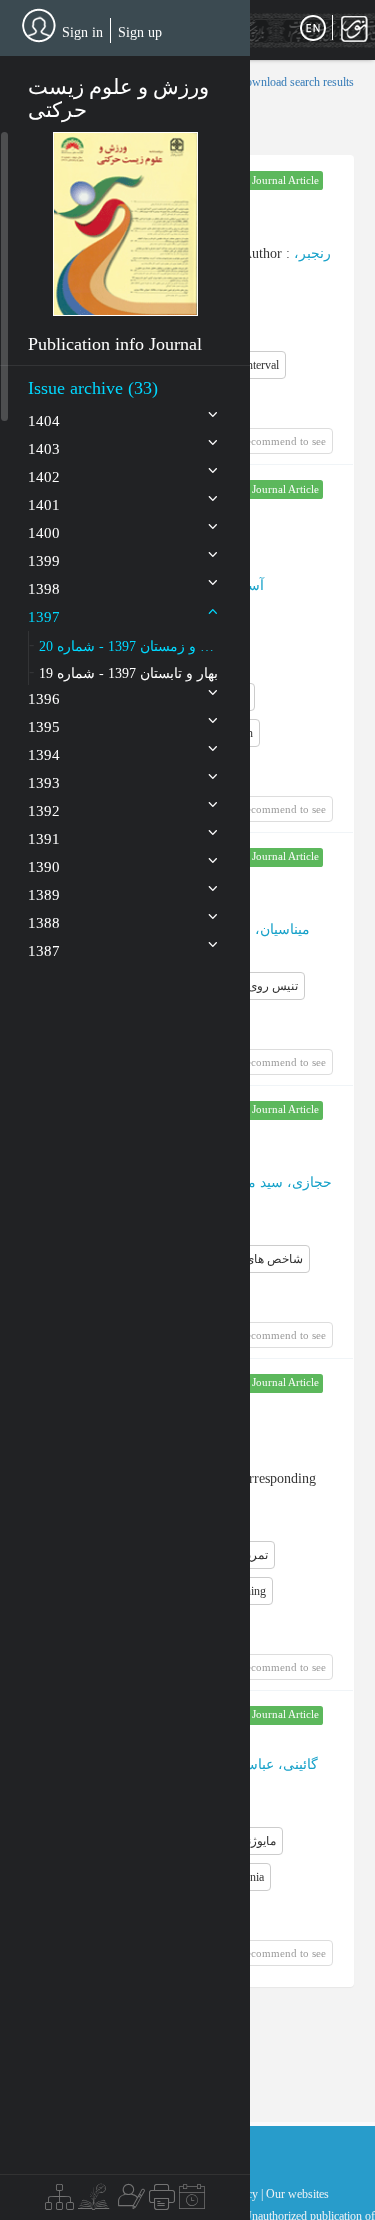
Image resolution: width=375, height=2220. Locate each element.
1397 (44, 617)
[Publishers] (162, 2202)
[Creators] (129, 2202)
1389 (44, 895)
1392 (44, 811)
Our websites (297, 2194)
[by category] (59, 2202)
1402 (44, 477)
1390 (44, 867)
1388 (44, 923)
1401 (44, 505)
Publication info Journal (115, 344)
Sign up (140, 32)
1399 (44, 561)
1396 (44, 699)
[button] (125, 223)
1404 (44, 421)
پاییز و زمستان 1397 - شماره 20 (129, 646)
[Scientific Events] (192, 2202)
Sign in (82, 32)
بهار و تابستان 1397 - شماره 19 (128, 673)
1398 (44, 589)
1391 (44, 839)
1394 (44, 755)
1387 (44, 951)
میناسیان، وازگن (262, 929)
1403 (44, 449)
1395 (44, 727)
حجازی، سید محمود (275, 1182)
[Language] (313, 29)
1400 (44, 533)
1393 (44, 783)
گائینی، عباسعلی (270, 1764)
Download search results (295, 82)
